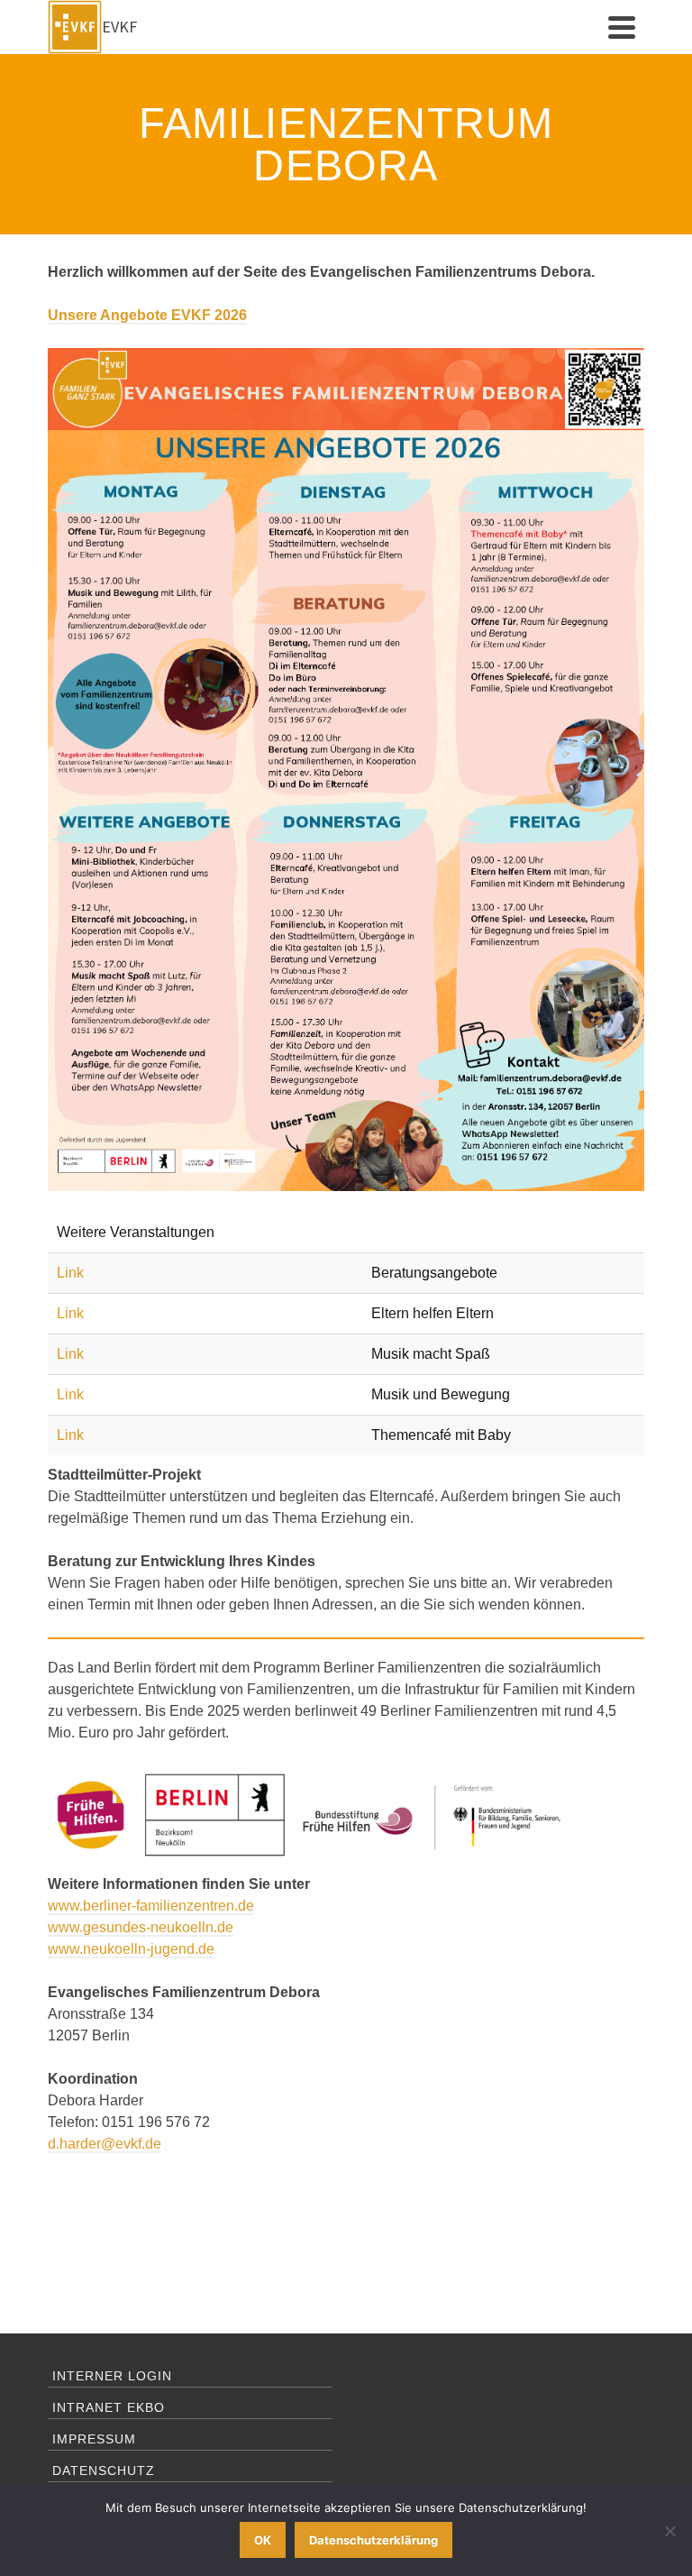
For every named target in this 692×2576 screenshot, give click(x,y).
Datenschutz (104, 2471)
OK (263, 2540)
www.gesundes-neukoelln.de (141, 1927)
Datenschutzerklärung (373, 2540)
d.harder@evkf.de (105, 2144)
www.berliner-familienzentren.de (151, 1906)
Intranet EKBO (109, 2407)
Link (70, 1273)
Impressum (94, 2439)
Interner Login (112, 2376)
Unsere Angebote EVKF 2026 (147, 315)
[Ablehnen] (669, 2531)
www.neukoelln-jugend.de (131, 1949)
